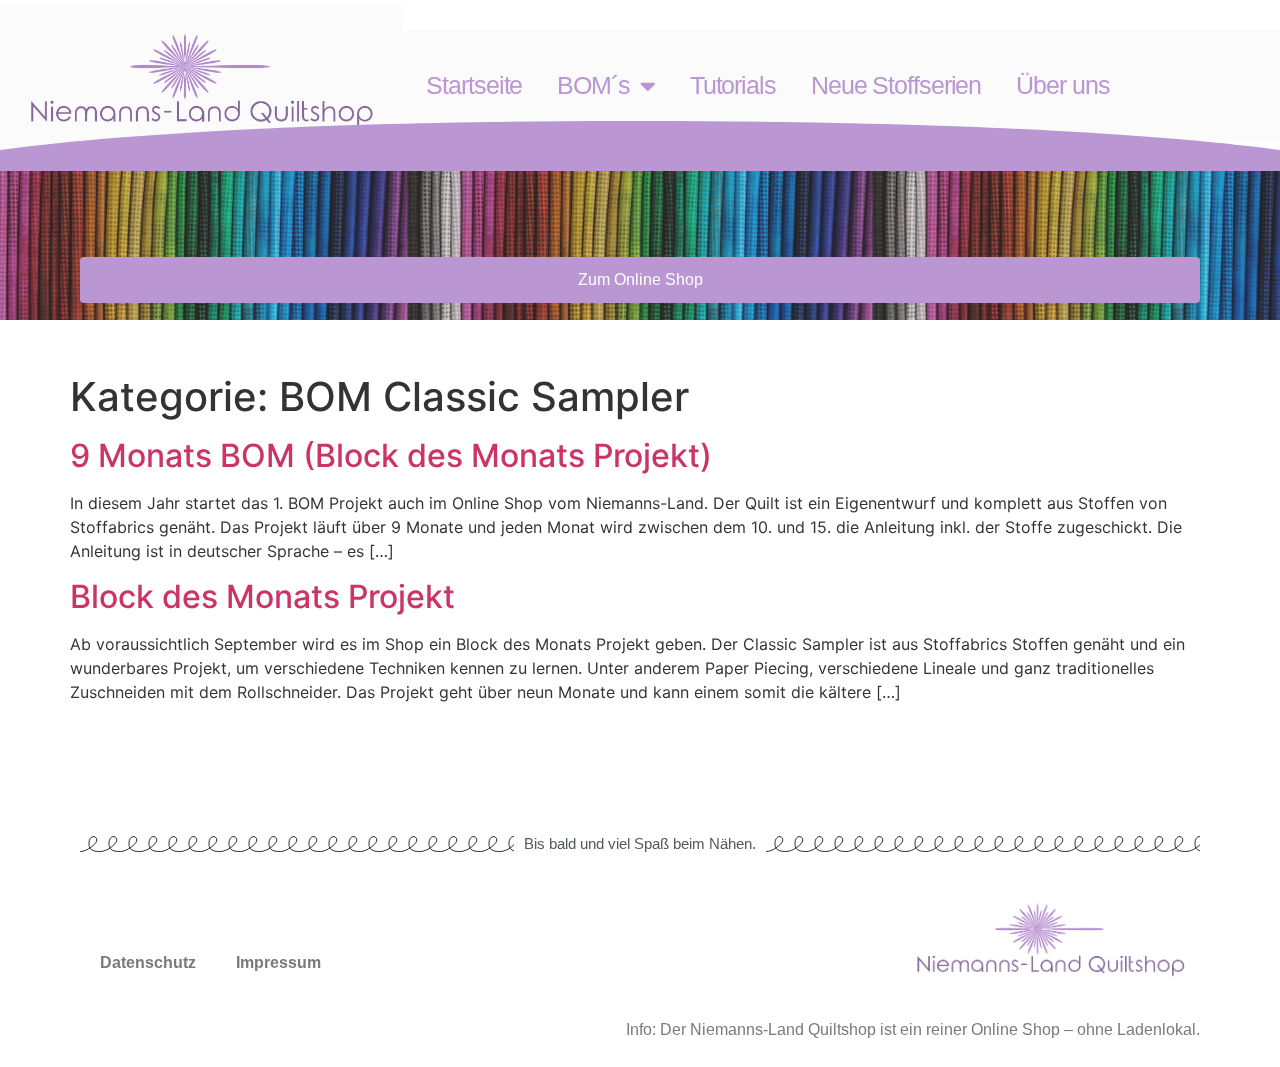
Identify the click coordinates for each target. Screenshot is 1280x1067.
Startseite (474, 85)
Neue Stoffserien (896, 85)
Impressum (278, 962)
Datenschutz (148, 962)
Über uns (1062, 85)
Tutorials (733, 85)
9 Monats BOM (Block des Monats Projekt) (391, 455)
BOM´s (593, 85)
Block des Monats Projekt (266, 596)
